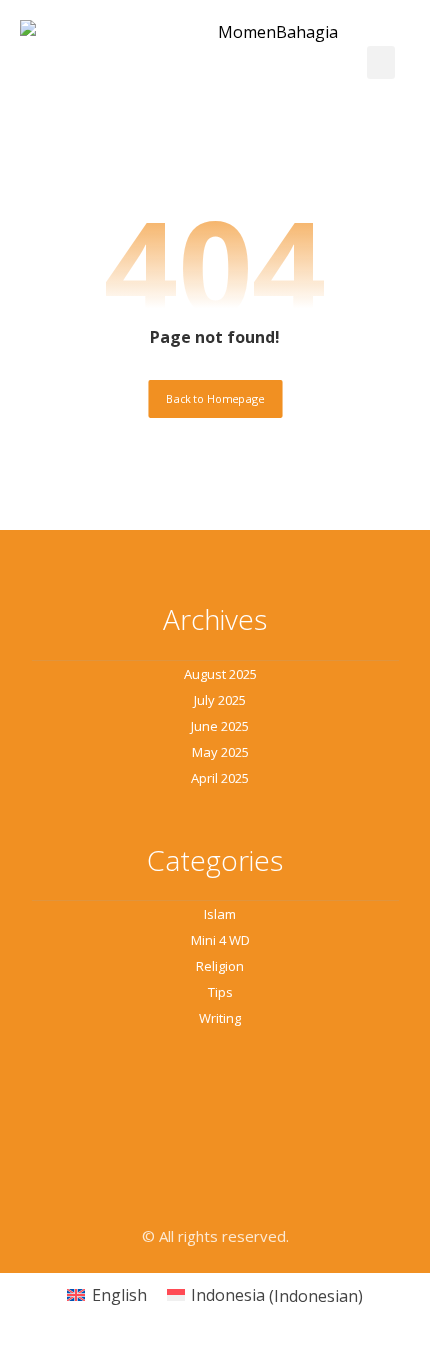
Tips (220, 992)
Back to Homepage (215, 398)
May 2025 (220, 752)
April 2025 (220, 778)
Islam (220, 914)
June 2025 (220, 726)
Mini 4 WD (220, 940)
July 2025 (220, 700)
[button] (381, 62)
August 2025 (220, 674)
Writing (220, 1018)
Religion (220, 966)
